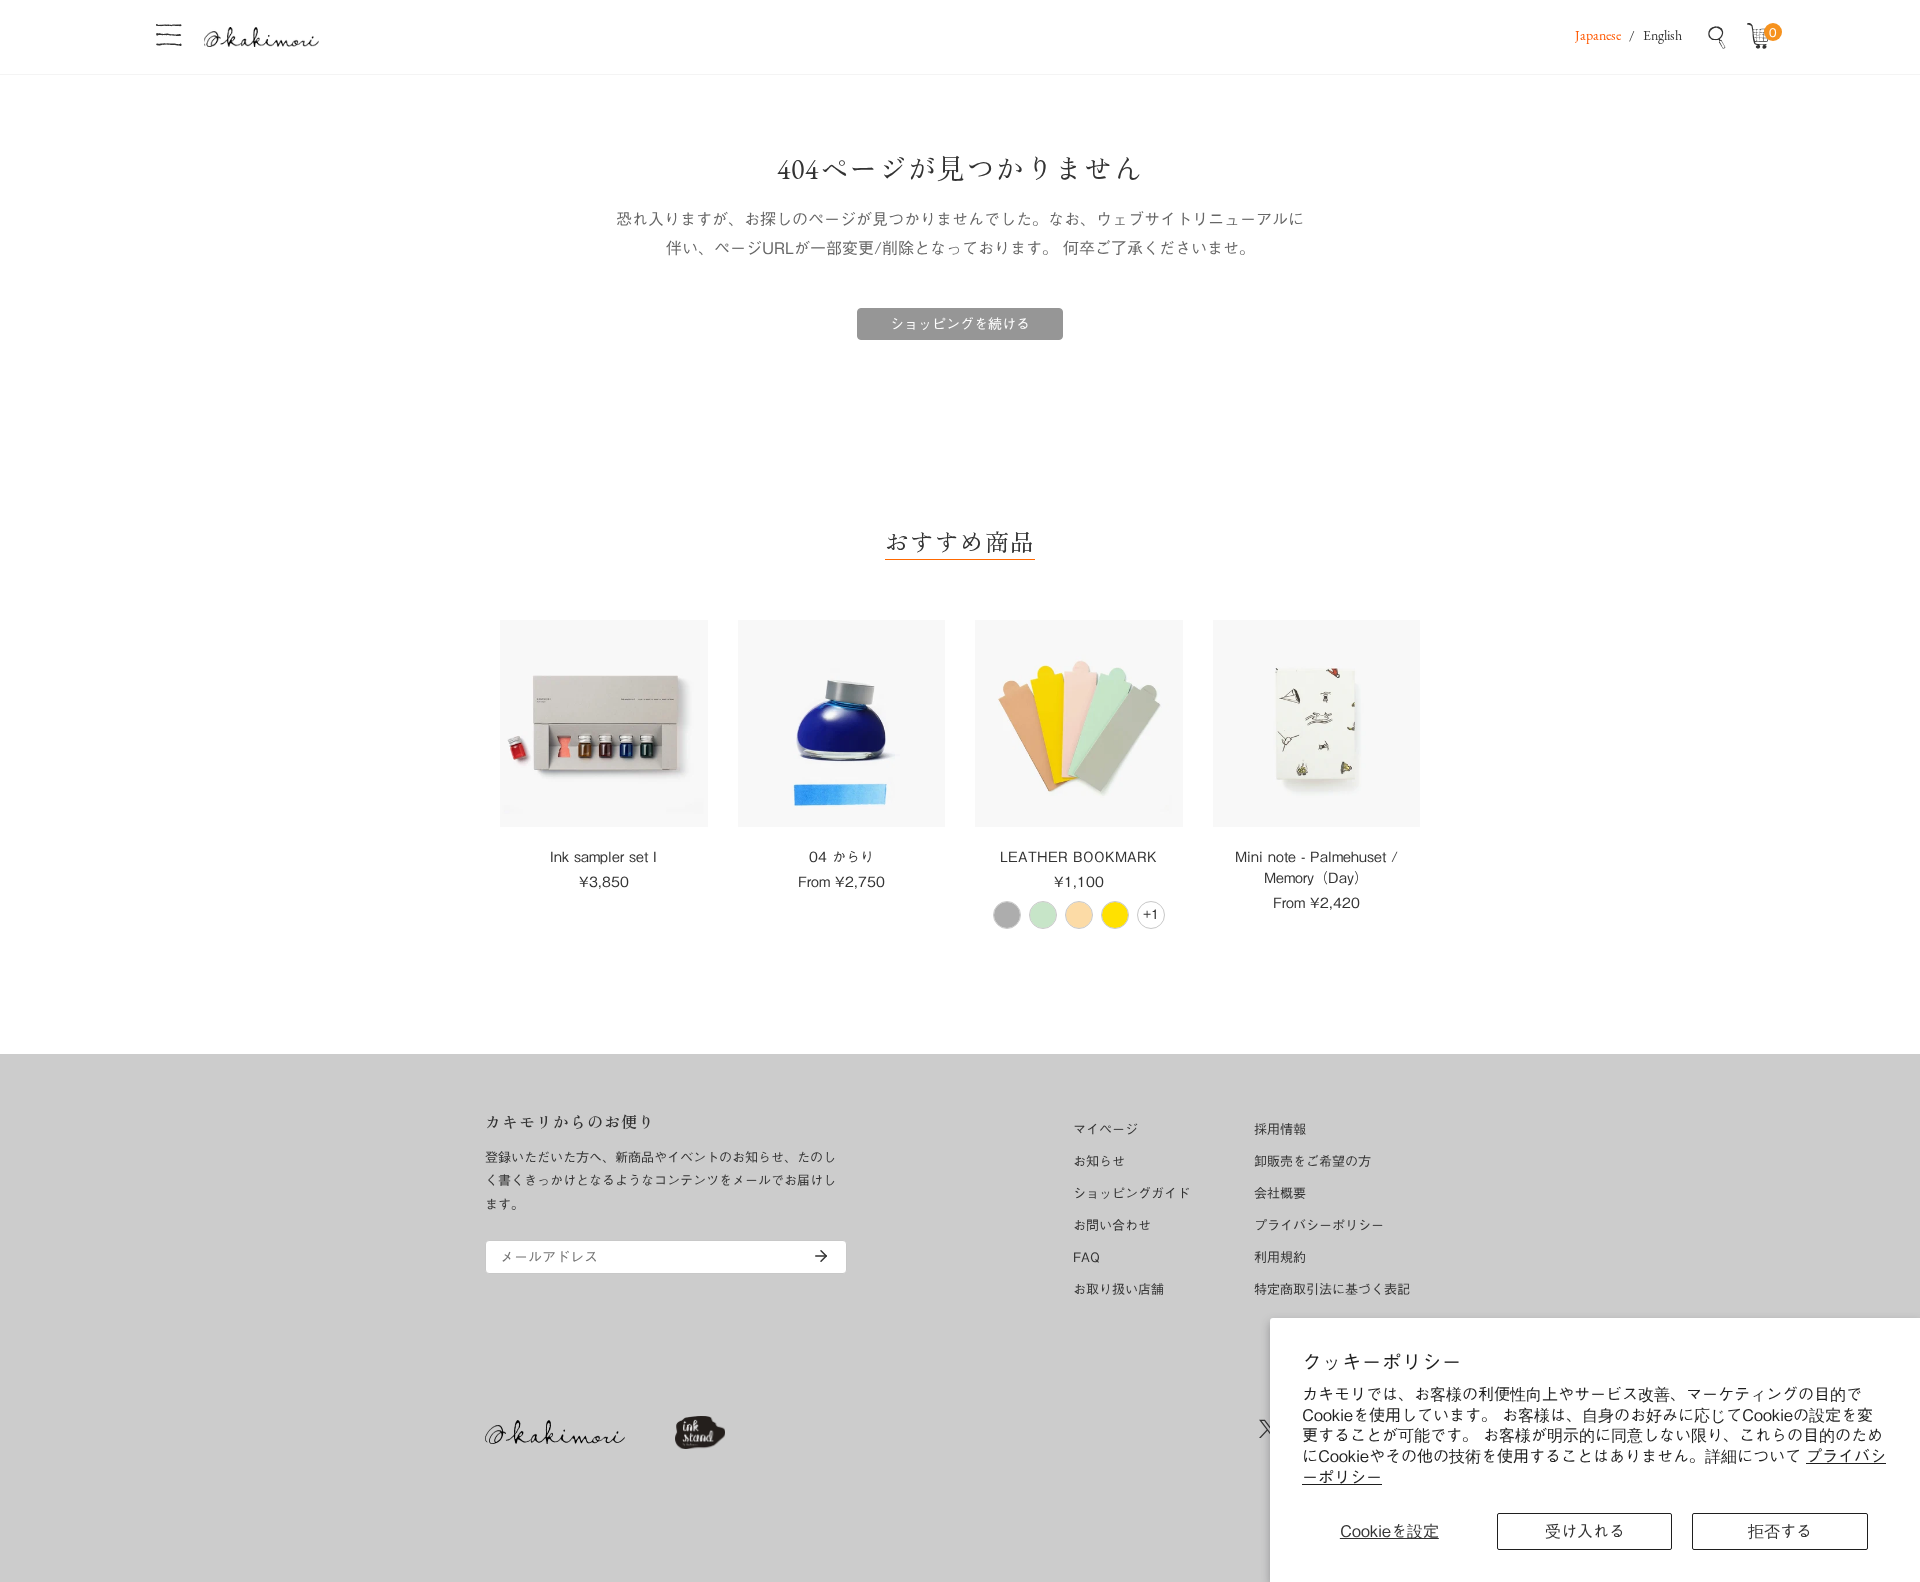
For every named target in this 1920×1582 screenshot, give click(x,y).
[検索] (1717, 37)
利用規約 (1280, 1257)
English (1662, 36)
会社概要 (1280, 1193)
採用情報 (1280, 1129)
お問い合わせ (1112, 1225)
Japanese (1598, 36)
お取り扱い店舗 (1118, 1289)
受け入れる (1585, 1531)
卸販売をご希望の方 (1312, 1161)
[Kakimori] (261, 36)
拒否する (1780, 1531)
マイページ (1105, 1129)
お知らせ (1099, 1161)
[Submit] (821, 1256)
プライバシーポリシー (1319, 1225)
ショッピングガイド (1131, 1193)
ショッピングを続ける (960, 324)
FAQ (1086, 1257)
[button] (1763, 37)
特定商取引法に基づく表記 (1332, 1289)
